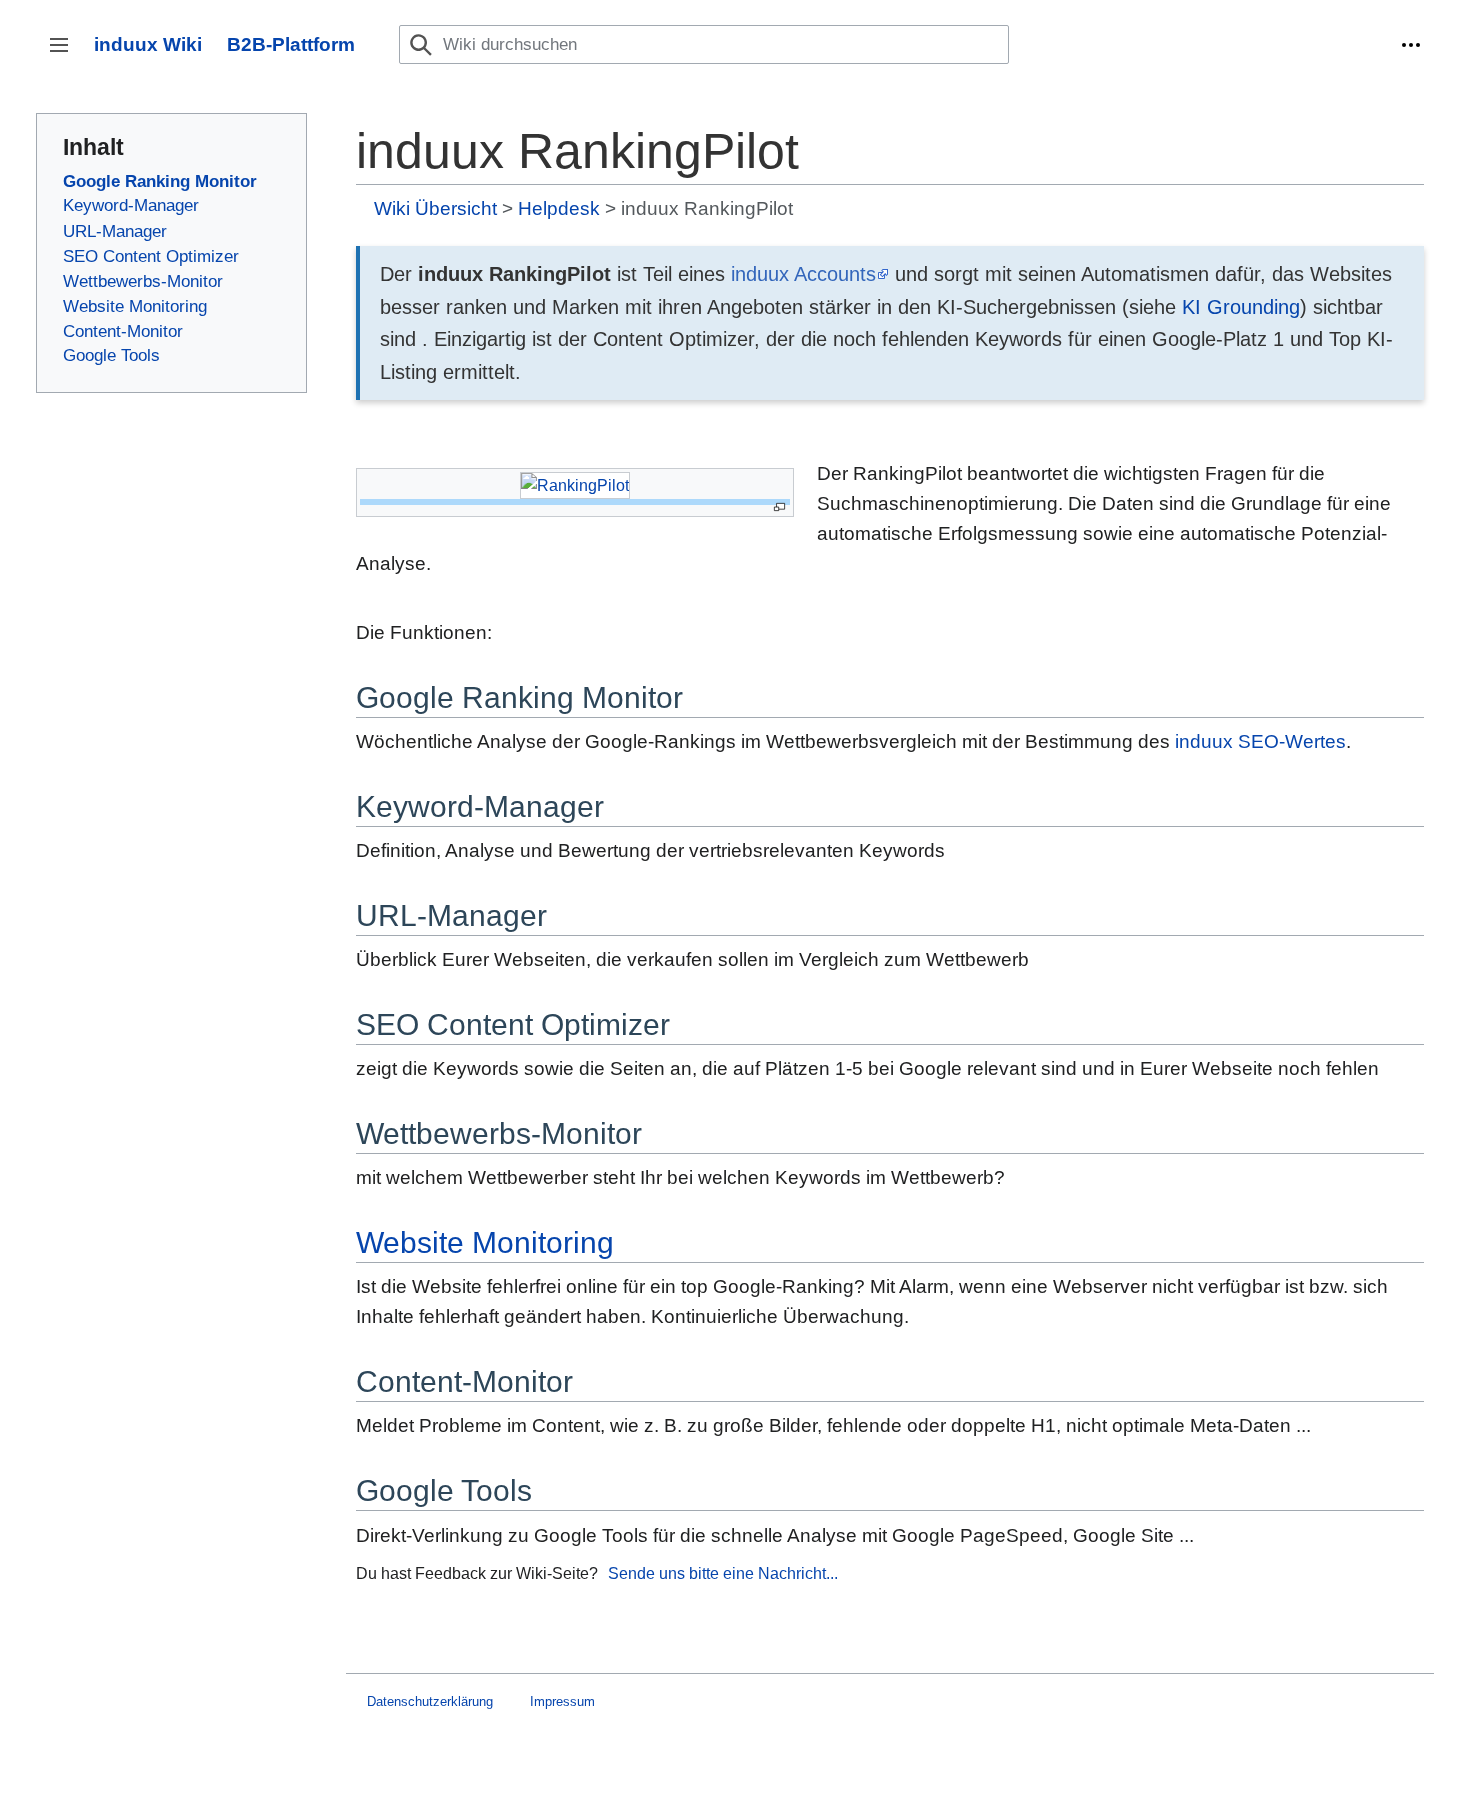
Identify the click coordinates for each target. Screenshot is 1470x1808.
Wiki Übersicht (435, 208)
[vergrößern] (779, 507)
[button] (1411, 45)
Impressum (562, 1701)
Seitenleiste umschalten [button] (65, 54)
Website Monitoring (485, 1242)
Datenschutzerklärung (430, 1701)
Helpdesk (559, 208)
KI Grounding (1241, 307)
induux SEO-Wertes (1260, 741)
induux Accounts (803, 274)
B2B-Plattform (291, 44)
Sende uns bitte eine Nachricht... (723, 1573)
